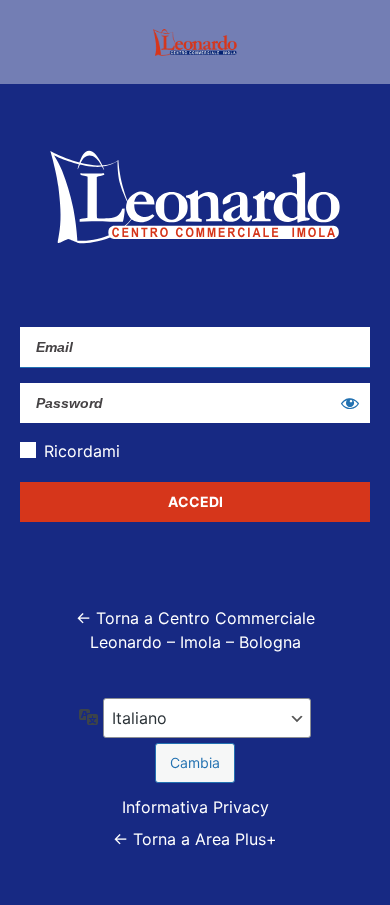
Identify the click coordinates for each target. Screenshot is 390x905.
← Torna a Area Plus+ (195, 839)
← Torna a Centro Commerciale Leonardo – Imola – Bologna (195, 630)
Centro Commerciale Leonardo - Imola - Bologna (195, 42)
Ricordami (82, 451)
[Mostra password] (350, 403)
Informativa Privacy (195, 807)
